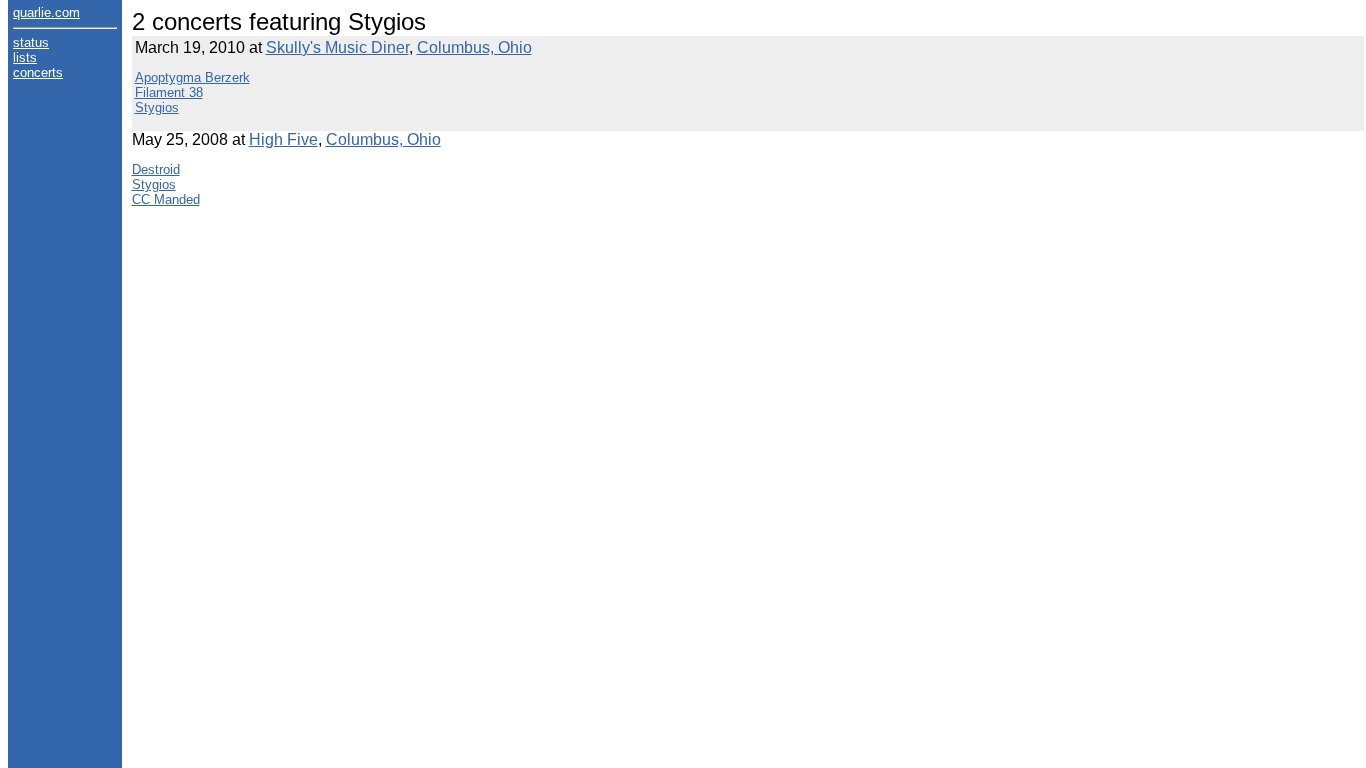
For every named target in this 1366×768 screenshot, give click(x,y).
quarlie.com (46, 12)
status (31, 42)
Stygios (157, 107)
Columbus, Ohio (474, 47)
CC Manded (166, 199)
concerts (38, 72)
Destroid (156, 169)
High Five (283, 139)
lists (25, 57)
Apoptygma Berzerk (192, 77)
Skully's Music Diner (337, 47)
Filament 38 (169, 92)
